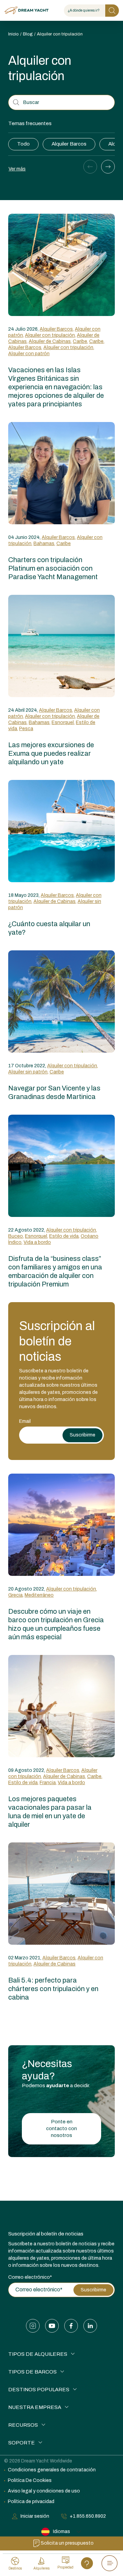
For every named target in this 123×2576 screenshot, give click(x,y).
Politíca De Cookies (30, 2480)
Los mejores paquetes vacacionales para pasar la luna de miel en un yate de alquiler (50, 1812)
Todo (23, 144)
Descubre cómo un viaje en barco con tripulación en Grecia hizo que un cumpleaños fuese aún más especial (56, 1624)
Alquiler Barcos (69, 144)
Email (25, 1421)
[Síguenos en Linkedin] (90, 2326)
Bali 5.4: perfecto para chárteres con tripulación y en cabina (53, 1989)
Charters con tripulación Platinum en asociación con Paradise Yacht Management (53, 568)
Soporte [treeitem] (22, 2443)
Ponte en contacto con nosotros (61, 2128)
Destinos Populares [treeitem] (39, 2390)
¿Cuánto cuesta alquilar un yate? (49, 928)
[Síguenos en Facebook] (71, 2326)
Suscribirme (83, 1435)
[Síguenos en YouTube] (52, 2326)
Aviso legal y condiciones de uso (44, 2491)
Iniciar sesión (35, 2516)
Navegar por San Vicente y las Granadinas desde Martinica (54, 1092)
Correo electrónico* (30, 2277)
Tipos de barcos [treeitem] (32, 2372)
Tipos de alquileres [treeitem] (38, 2354)
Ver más (17, 169)
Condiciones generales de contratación (52, 2470)
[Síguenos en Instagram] (33, 2326)
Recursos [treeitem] (23, 2425)
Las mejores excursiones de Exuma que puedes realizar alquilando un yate (51, 753)
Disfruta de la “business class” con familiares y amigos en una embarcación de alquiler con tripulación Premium (55, 1271)
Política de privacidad (31, 2502)
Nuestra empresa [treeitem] (35, 2407)
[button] (90, 167)
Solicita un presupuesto (67, 2543)
